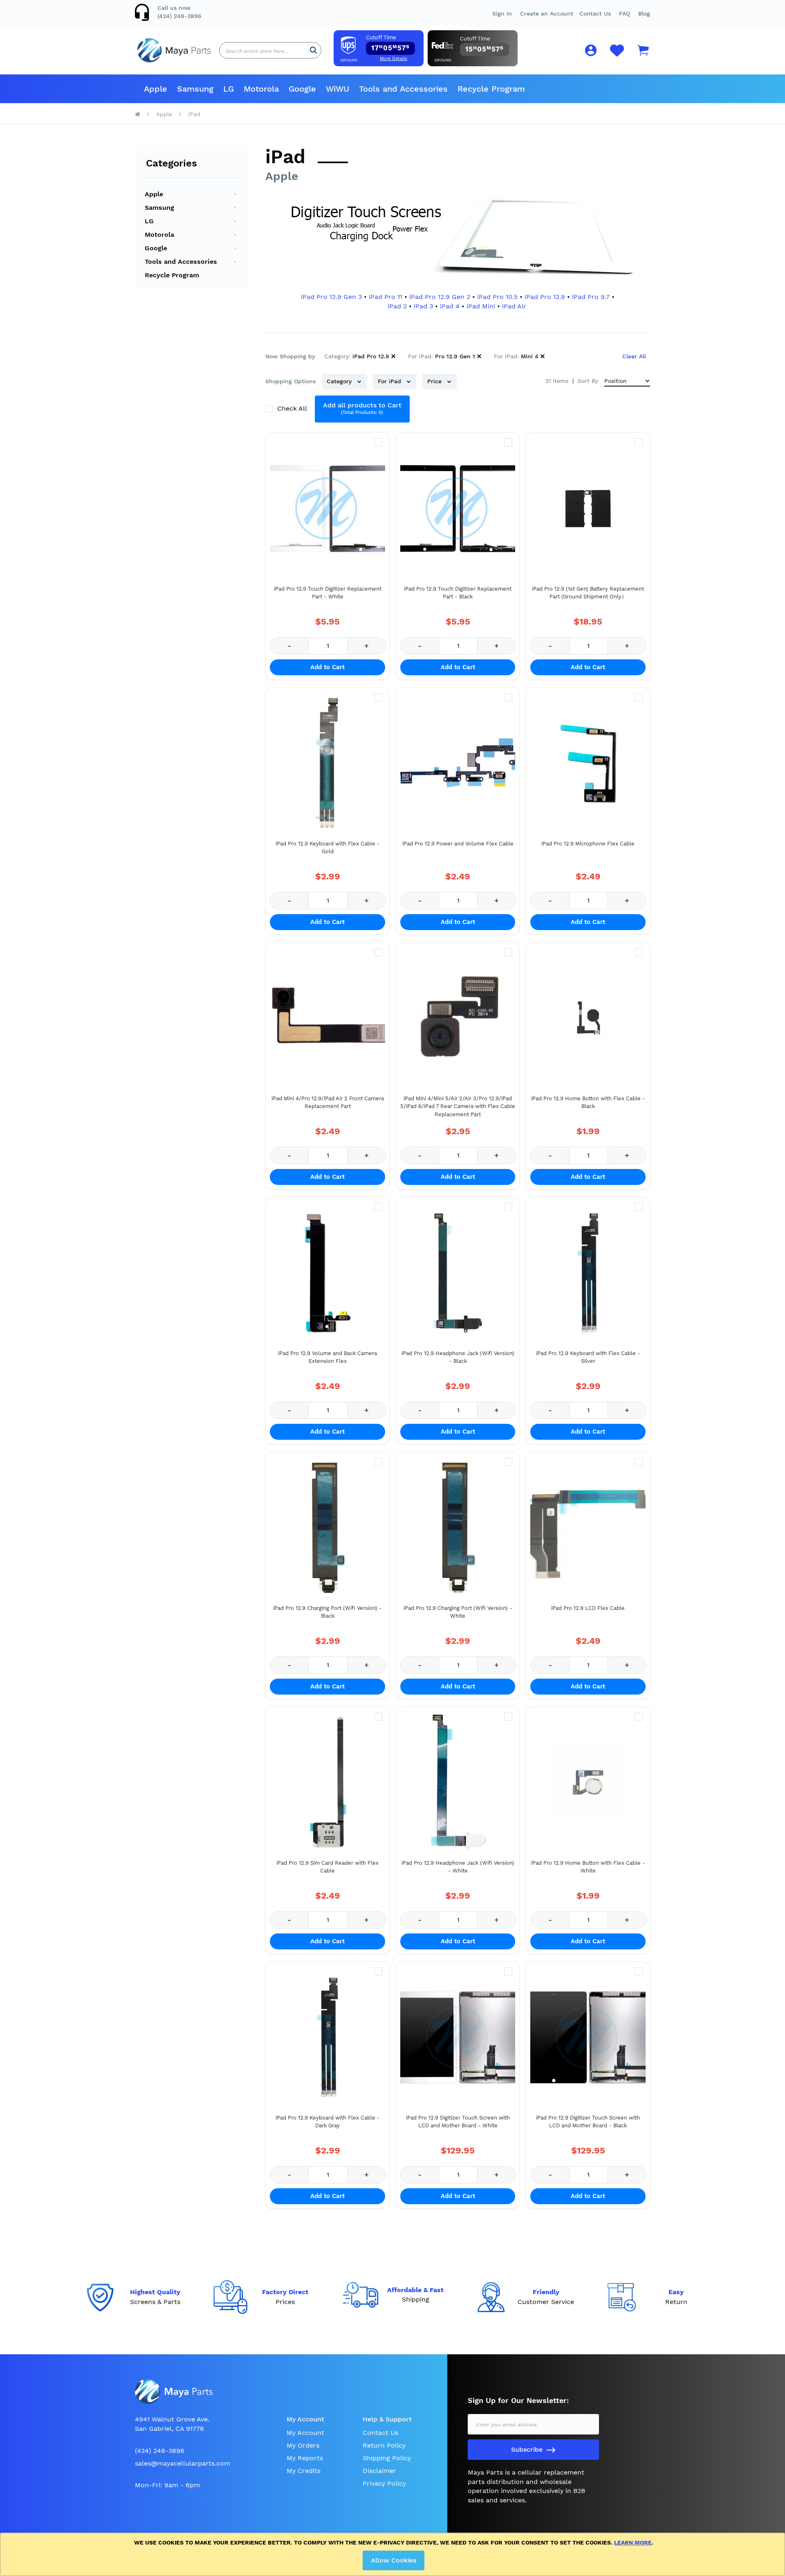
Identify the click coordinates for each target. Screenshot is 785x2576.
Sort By (588, 381)
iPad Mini (481, 306)
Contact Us (595, 13)
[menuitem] (156, 89)
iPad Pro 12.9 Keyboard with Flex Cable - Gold (328, 848)
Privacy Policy (384, 2483)
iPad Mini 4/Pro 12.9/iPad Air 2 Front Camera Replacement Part (328, 1103)
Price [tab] (435, 381)
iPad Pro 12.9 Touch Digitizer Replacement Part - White (328, 593)
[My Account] (591, 52)
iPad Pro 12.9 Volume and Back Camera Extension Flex (327, 1357)
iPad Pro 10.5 (497, 297)
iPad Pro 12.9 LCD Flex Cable (588, 1608)
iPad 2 (397, 306)
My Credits (304, 2471)
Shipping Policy (387, 2458)
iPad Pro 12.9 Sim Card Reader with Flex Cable (327, 1867)
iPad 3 (423, 306)
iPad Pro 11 (386, 297)
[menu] (392, 89)
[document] (394, 2554)
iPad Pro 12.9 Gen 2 (440, 297)
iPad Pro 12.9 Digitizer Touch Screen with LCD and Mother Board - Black (588, 2122)
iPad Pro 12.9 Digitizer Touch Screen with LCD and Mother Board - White (458, 2122)
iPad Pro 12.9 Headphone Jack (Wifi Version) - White (458, 1867)
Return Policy (384, 2445)
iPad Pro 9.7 (591, 297)
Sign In (502, 13)
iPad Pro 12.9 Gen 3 (331, 297)
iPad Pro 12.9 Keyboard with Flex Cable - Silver (588, 1357)
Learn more (633, 2542)
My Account (305, 2433)
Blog (644, 13)
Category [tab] (340, 381)
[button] (625, 13)
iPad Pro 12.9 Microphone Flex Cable (588, 844)
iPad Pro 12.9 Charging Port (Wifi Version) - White (458, 1612)
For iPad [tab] (390, 381)
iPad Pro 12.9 (545, 297)
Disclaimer (379, 2471)
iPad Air (514, 306)
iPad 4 (450, 306)
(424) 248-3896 (179, 16)
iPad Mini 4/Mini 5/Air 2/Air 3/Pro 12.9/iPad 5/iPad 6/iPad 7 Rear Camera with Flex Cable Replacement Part (458, 1106)
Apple (164, 114)
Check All (293, 408)
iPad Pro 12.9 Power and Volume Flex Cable (458, 844)
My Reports (305, 2458)
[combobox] (270, 50)
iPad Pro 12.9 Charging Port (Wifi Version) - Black (327, 1612)
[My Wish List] (617, 55)
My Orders (303, 2445)
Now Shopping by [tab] (290, 356)
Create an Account (547, 13)
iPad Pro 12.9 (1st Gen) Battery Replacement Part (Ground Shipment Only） (588, 593)
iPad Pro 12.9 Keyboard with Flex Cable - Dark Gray (328, 2122)
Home (138, 114)
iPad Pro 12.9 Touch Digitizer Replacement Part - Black (458, 593)
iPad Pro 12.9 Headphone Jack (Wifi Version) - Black (458, 1357)
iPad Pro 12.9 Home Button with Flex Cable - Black (588, 1103)
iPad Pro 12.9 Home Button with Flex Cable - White (588, 1867)
